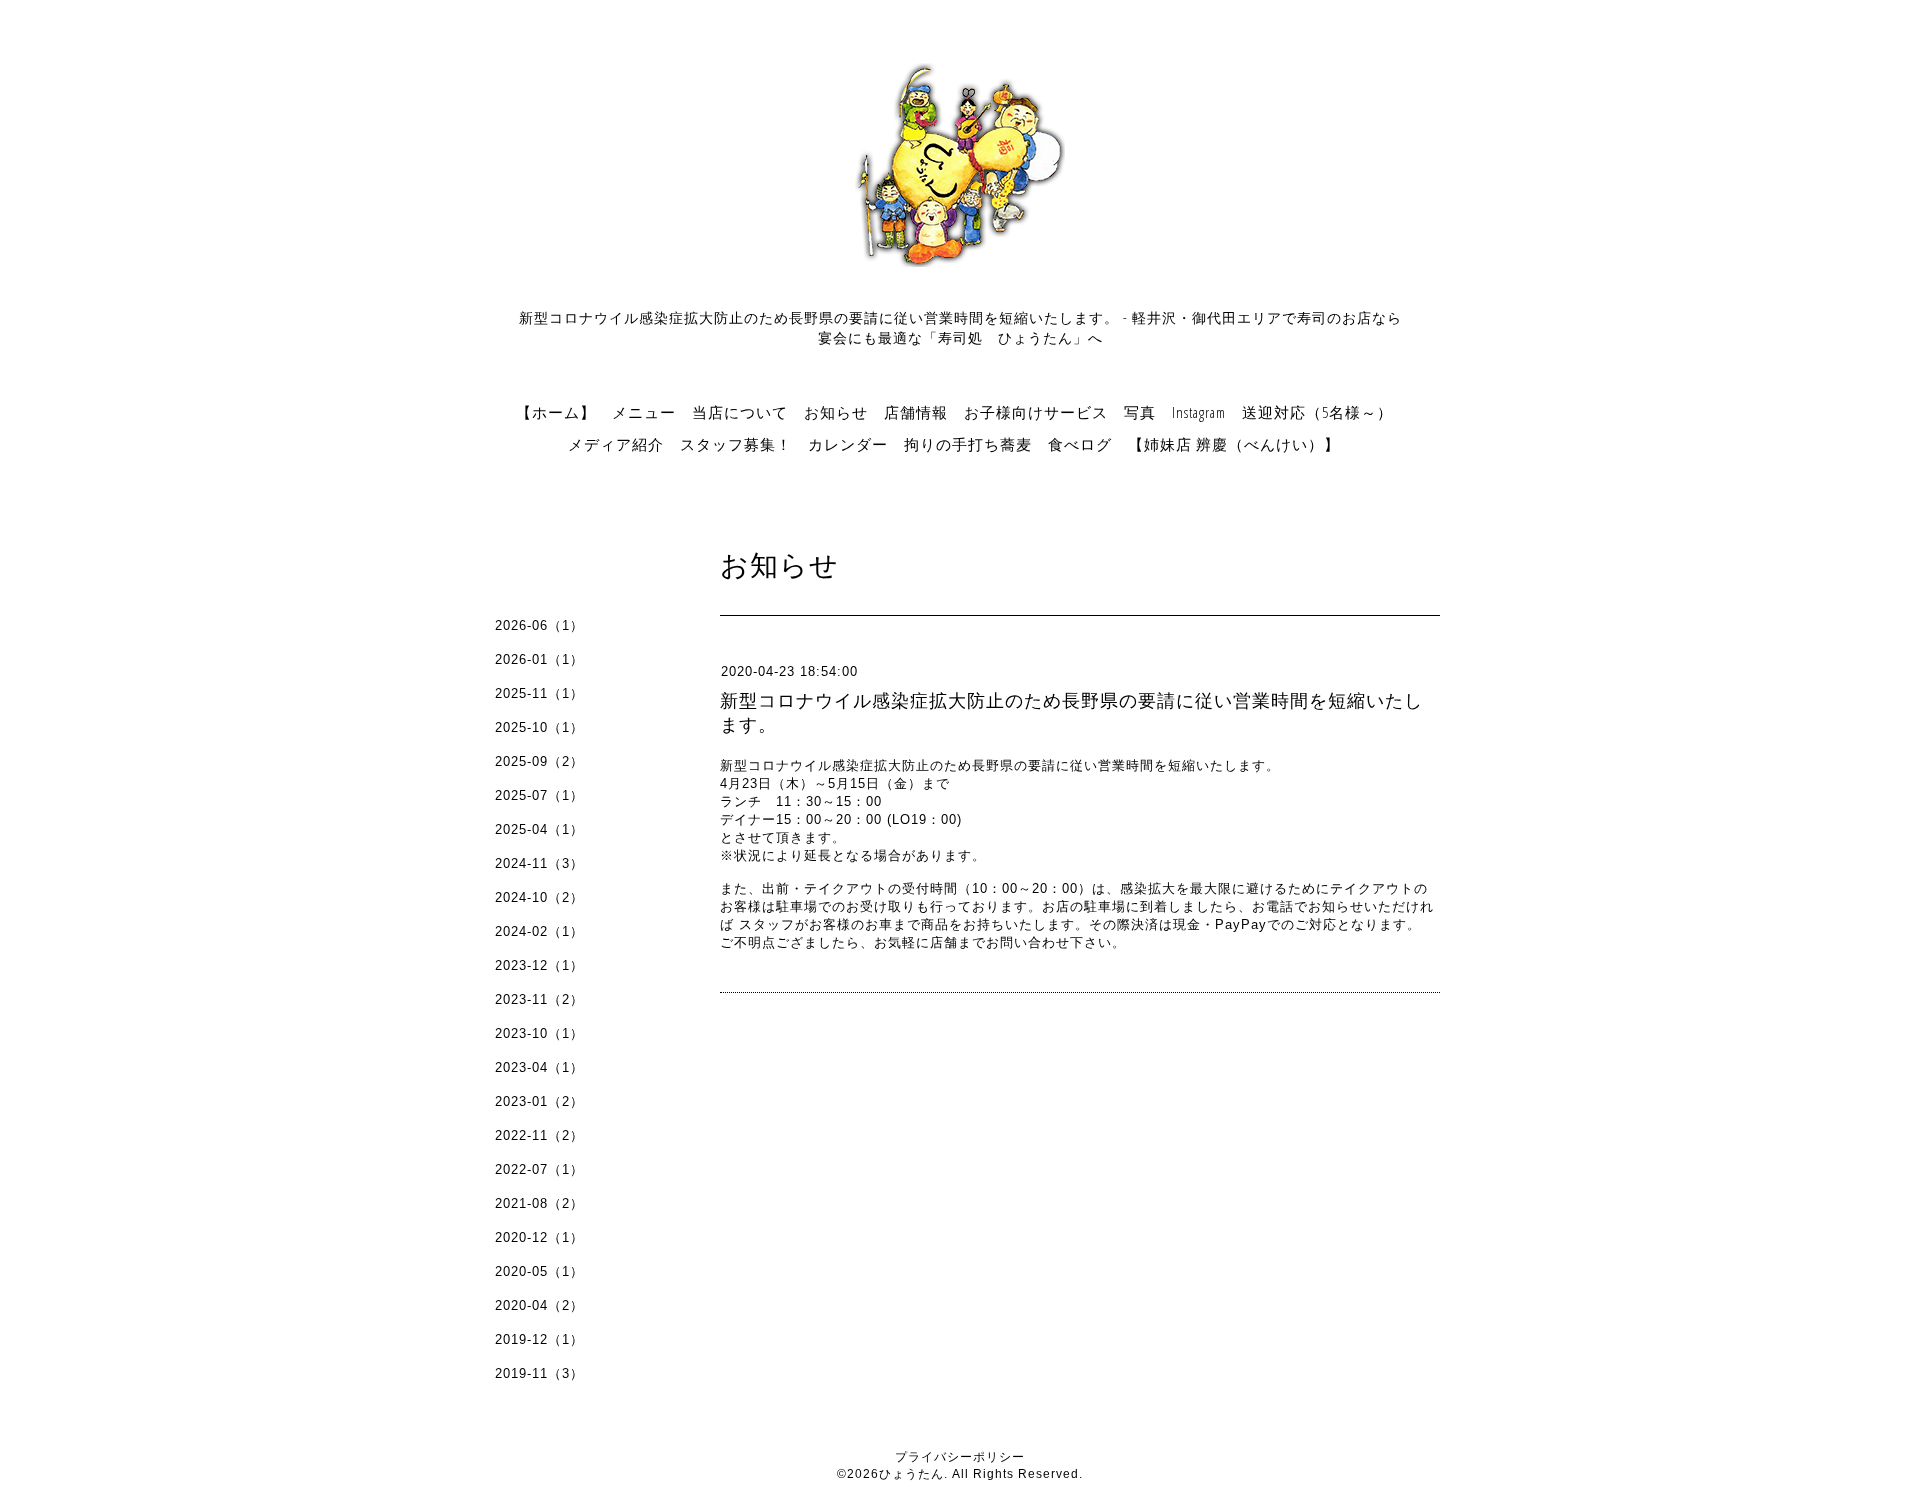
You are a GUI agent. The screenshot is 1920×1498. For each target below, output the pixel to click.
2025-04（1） (539, 829)
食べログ (1080, 444)
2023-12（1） (539, 965)
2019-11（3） (539, 1373)
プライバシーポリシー (960, 1457)
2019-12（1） (539, 1339)
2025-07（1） (539, 795)
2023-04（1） (539, 1067)
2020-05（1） (539, 1271)
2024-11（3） (539, 863)
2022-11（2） (539, 1135)
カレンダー (848, 444)
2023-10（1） (539, 1033)
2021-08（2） (539, 1203)
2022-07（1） (539, 1169)
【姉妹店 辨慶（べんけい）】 (1234, 444)
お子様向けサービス (1036, 412)
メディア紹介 (616, 444)
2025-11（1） (539, 693)
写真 (1140, 412)
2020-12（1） (539, 1237)
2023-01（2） (539, 1101)
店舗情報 (916, 412)
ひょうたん (911, 1474)
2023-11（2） (539, 999)
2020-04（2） (539, 1305)
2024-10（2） (539, 897)
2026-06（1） (539, 625)
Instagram (1199, 412)
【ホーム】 (556, 412)
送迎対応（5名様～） (1317, 412)
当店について (740, 412)
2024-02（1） (539, 931)
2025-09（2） (539, 761)
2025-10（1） (539, 727)
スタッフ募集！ (736, 444)
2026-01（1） (539, 659)
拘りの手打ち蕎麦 (968, 444)
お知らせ (836, 412)
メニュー (644, 412)
